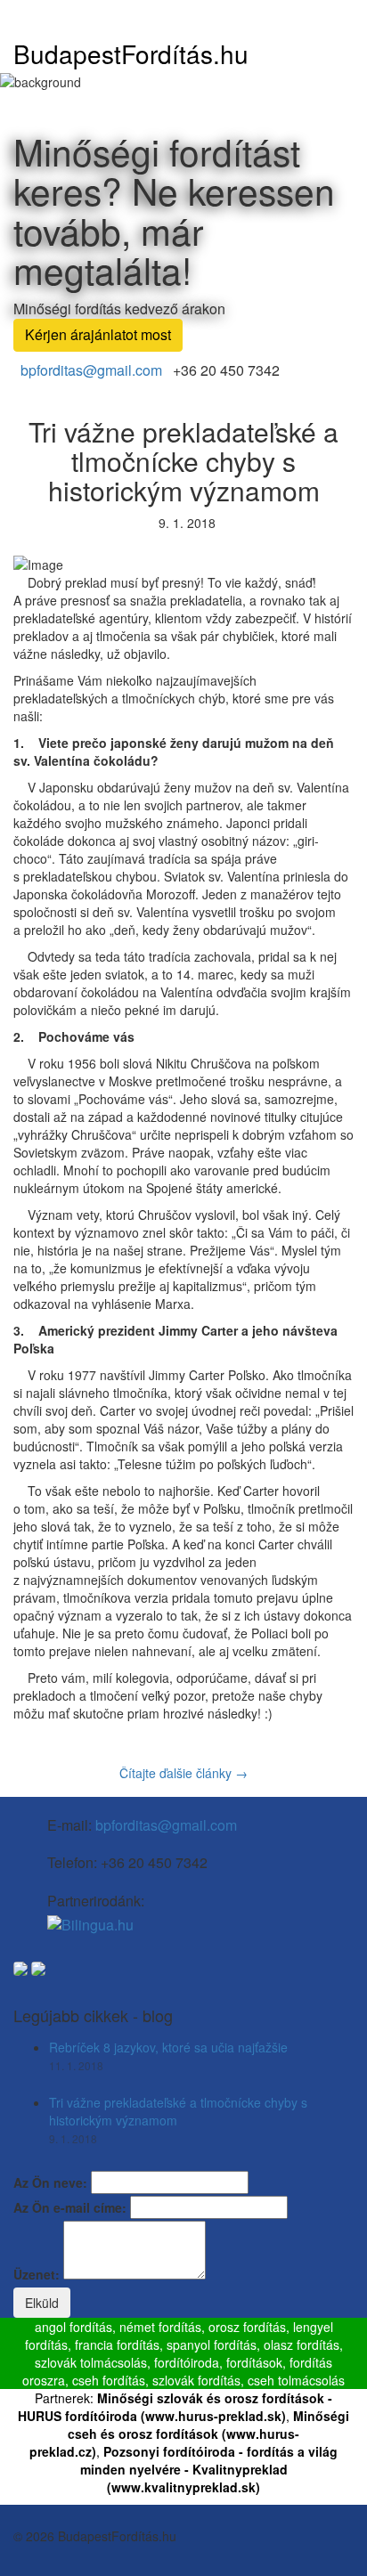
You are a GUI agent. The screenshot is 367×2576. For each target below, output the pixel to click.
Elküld (42, 2303)
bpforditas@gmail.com (91, 370)
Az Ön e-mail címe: (70, 2207)
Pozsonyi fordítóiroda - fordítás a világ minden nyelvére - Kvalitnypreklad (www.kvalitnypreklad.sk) (209, 2469)
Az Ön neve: (50, 2182)
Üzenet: (37, 2274)
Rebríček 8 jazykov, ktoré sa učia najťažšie (168, 2047)
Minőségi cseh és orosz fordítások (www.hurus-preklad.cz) (189, 2434)
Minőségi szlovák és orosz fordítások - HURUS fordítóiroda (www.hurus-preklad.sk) (175, 2407)
